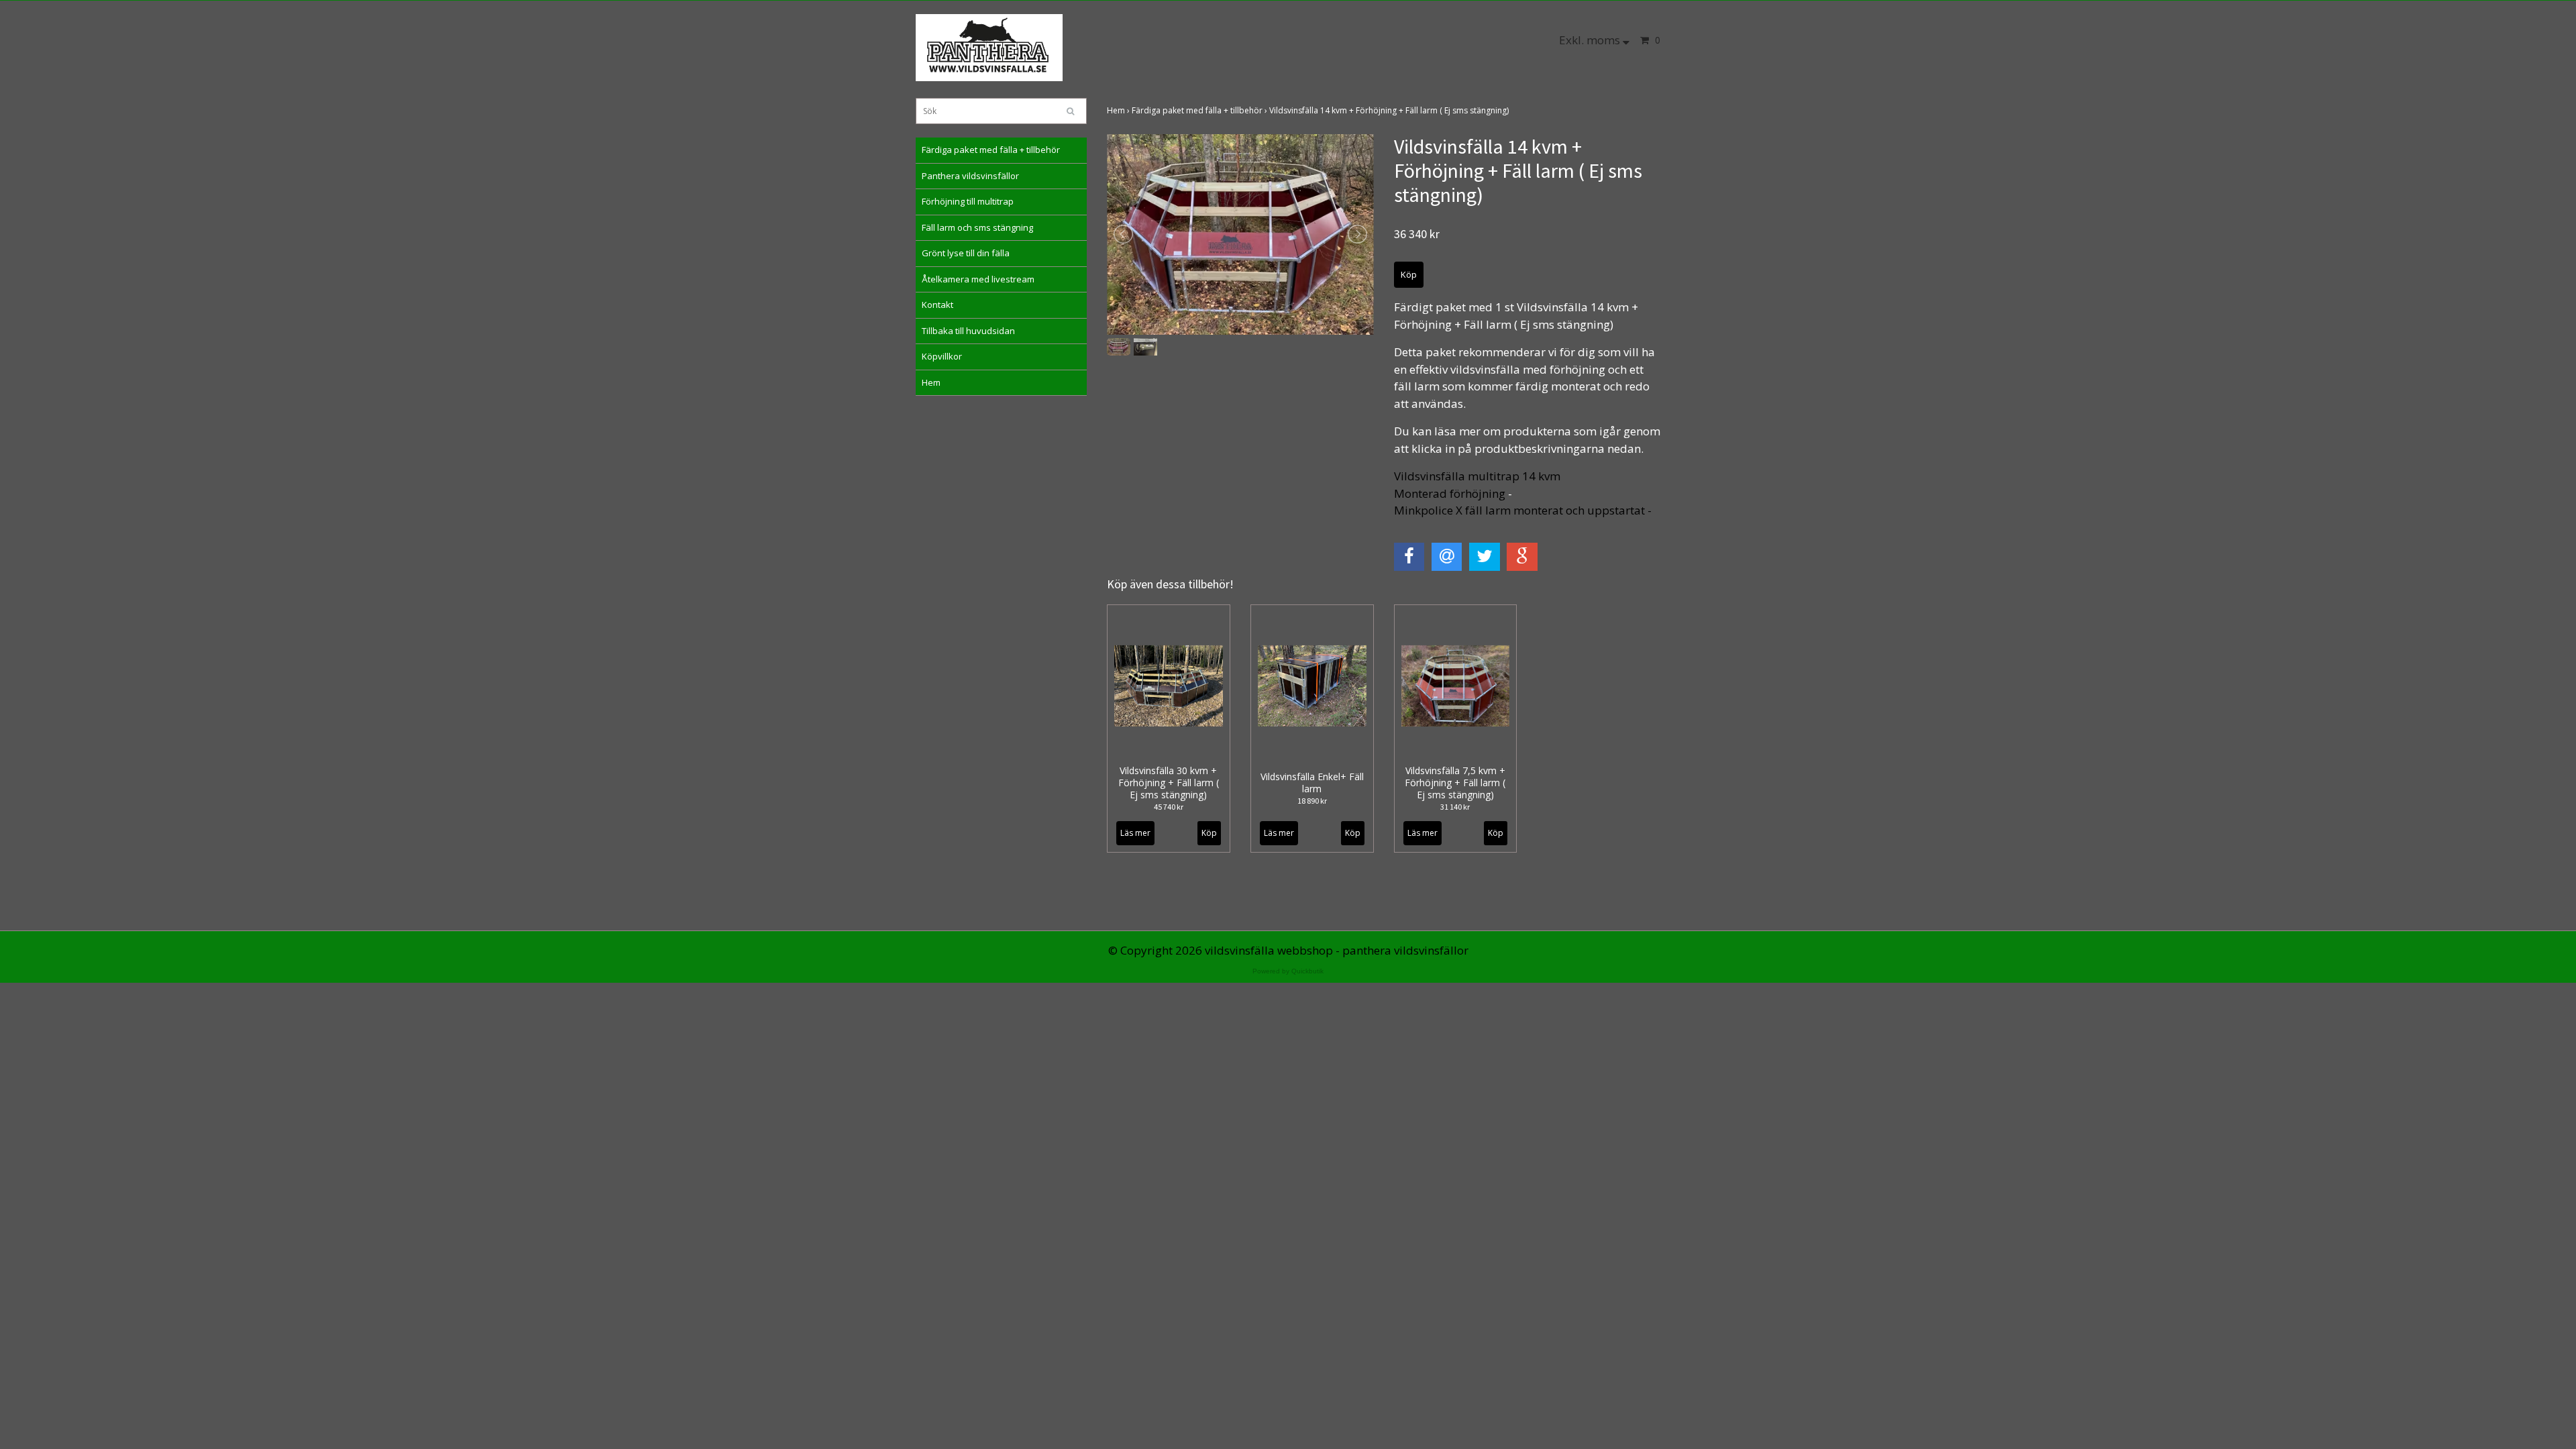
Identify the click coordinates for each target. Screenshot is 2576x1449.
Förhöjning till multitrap (968, 201)
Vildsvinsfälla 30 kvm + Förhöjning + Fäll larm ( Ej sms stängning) (1169, 783)
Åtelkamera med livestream (978, 279)
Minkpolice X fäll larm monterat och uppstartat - (1524, 510)
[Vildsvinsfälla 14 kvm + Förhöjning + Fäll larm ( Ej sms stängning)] (1240, 234)
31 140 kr (1455, 807)
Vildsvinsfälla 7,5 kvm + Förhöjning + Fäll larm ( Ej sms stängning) (1455, 783)
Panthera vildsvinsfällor (970, 176)
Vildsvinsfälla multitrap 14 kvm (1477, 476)
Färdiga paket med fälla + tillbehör (991, 150)
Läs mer (1135, 833)
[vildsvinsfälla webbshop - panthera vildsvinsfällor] (989, 47)
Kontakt (937, 305)
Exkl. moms (1591, 40)
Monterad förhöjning (1450, 493)
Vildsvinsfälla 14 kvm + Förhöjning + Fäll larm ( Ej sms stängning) (1390, 110)
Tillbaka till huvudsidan (968, 331)
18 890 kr (1312, 801)
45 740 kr (1169, 807)
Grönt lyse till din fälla (966, 253)
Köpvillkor (942, 356)
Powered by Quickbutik (1288, 971)
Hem (931, 382)
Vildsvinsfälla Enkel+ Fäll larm (1312, 783)
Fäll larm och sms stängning (977, 227)
